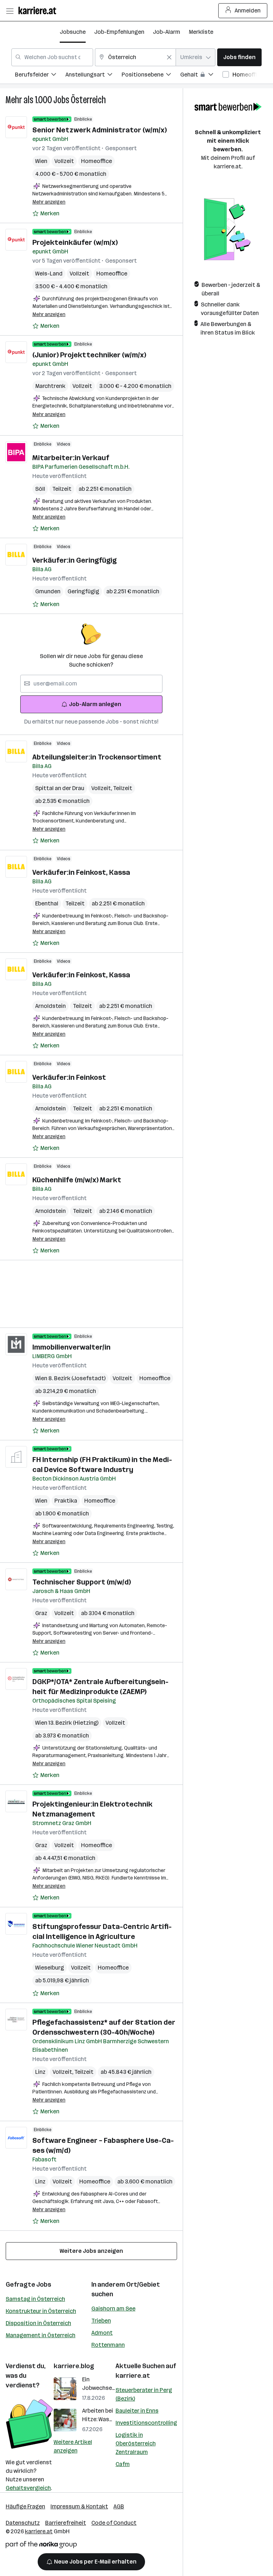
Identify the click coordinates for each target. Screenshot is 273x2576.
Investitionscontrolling (146, 2423)
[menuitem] (40, 76)
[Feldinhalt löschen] (169, 57)
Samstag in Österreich (35, 2299)
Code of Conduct (114, 2523)
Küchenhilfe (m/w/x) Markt (77, 1180)
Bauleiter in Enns (137, 2411)
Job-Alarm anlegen (95, 704)
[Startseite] (39, 10)
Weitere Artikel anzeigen (73, 2446)
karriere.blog (74, 2366)
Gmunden (48, 591)
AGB (119, 2506)
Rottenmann (108, 2345)
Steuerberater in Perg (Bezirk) (144, 2394)
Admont (102, 2333)
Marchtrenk (50, 386)
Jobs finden (239, 57)
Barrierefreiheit (66, 2523)
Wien (41, 161)
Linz (40, 2072)
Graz (41, 1613)
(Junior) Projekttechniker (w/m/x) (89, 355)
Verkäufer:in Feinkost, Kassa (81, 872)
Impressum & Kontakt (79, 2506)
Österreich (88, 100)
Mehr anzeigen (49, 202)
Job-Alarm (167, 32)
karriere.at (133, 2376)
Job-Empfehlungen (119, 32)
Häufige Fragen (25, 2506)
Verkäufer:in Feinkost (69, 1077)
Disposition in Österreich (38, 2323)
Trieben (101, 2321)
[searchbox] (91, 684)
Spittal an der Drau (60, 788)
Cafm (123, 2464)
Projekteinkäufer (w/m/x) (75, 242)
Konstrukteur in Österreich (41, 2311)
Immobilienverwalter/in (71, 1347)
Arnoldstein (50, 1006)
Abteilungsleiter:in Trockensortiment (97, 757)
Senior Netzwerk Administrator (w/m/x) (100, 130)
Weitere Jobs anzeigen (91, 2251)
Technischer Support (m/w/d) (82, 1582)
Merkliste (201, 32)
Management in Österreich (41, 2335)
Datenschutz (23, 2523)
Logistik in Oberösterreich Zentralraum (136, 2443)
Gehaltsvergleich (28, 2488)
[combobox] (52, 57)
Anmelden (248, 10)
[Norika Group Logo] (41, 2546)
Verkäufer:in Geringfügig (74, 560)
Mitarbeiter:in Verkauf (71, 458)
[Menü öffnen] (10, 11)
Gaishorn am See (113, 2309)
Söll (40, 489)
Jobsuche (73, 32)
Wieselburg (50, 1968)
